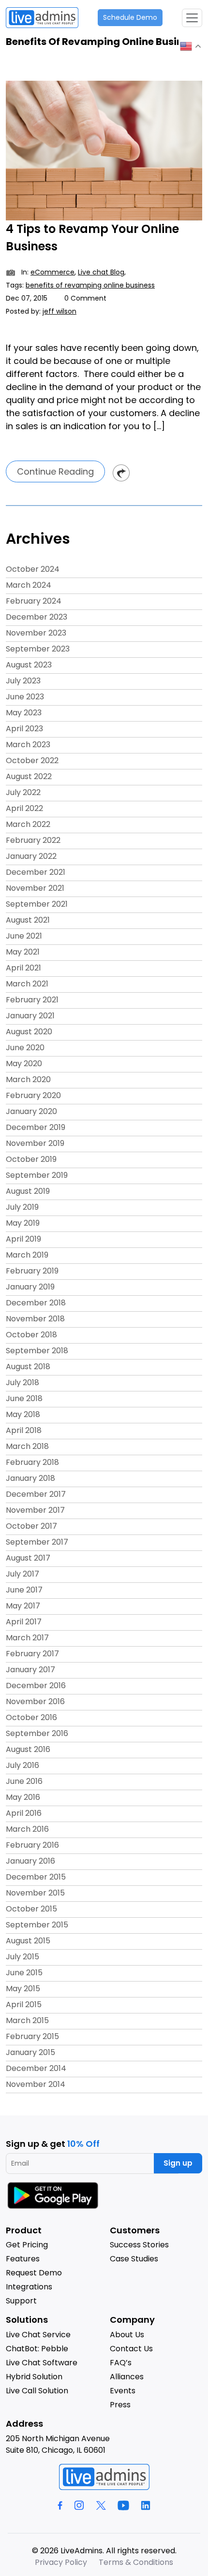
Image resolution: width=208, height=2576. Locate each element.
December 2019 (36, 1127)
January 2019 (30, 1287)
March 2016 (27, 1829)
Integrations (29, 2287)
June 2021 (24, 936)
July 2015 (22, 1957)
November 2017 (35, 1510)
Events (123, 2391)
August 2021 (28, 920)
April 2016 (24, 1813)
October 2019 (31, 1159)
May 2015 (23, 1989)
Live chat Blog (101, 272)
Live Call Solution (37, 2391)
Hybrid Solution (34, 2377)
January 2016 (30, 1861)
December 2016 (36, 1686)
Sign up (178, 2163)
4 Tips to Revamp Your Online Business (92, 238)
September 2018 (37, 1351)
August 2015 (28, 1941)
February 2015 (32, 2036)
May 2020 (24, 1064)
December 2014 (36, 2068)
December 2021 (36, 872)
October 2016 (31, 1717)
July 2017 (22, 1574)
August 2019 (28, 1191)
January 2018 (30, 1478)
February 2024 (34, 601)
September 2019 (37, 1175)
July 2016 (22, 1765)
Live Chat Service (38, 2335)
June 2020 (25, 1048)
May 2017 (23, 1606)
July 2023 (23, 681)
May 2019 (23, 1223)
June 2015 (24, 1973)
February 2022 (33, 840)
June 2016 (24, 1781)
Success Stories (139, 2245)
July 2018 (22, 1382)
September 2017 (37, 1542)
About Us (127, 2335)
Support (21, 2301)
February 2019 (32, 1271)
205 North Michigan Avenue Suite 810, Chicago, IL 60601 (58, 2444)
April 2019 (23, 1239)
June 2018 (24, 1398)
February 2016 (32, 1845)
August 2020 (29, 1032)
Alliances (127, 2377)
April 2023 (24, 729)
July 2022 (23, 792)
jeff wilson (59, 311)
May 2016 (23, 1797)
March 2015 (27, 2020)
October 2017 (31, 1526)
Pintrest (121, 473)
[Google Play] (54, 2195)
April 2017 (24, 1622)
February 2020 (33, 1095)
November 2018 (35, 1319)
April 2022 (24, 808)
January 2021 (30, 1016)
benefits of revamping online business (90, 285)
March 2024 (29, 585)
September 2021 (37, 904)
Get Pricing (27, 2245)
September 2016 (37, 1733)
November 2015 (35, 1893)
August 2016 (28, 1749)
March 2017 (27, 1638)
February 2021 (32, 1000)
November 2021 (35, 888)
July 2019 (22, 1207)
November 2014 (36, 2084)
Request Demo (34, 2273)
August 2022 (29, 776)
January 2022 (31, 856)
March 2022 (28, 824)
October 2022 (32, 760)
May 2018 (23, 1414)
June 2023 (25, 697)
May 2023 (24, 713)
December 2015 (36, 1877)
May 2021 (23, 952)
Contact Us (131, 2349)
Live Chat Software (42, 2363)
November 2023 (36, 633)
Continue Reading (55, 471)
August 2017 (28, 1558)
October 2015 (31, 1909)
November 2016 (35, 1701)
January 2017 (30, 1670)
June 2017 (24, 1590)
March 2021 (27, 984)
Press (120, 2405)
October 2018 (31, 1335)
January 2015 (30, 2052)
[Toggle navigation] (192, 18)
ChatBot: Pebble (37, 2349)
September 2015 (37, 1925)
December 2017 (36, 1494)
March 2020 (28, 1079)
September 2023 (38, 649)
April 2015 (24, 2004)
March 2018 (27, 1446)
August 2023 (29, 665)
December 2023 (37, 617)
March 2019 (27, 1255)
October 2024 (33, 569)
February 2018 (32, 1462)
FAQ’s (121, 2363)
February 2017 (32, 1654)
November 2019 (35, 1143)
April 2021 (23, 968)
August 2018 (28, 1367)
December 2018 (36, 1303)
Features (23, 2259)
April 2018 (24, 1430)
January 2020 (31, 1111)
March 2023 (28, 745)
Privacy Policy (61, 2562)
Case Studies (134, 2259)
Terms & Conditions (136, 2562)
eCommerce (52, 272)
